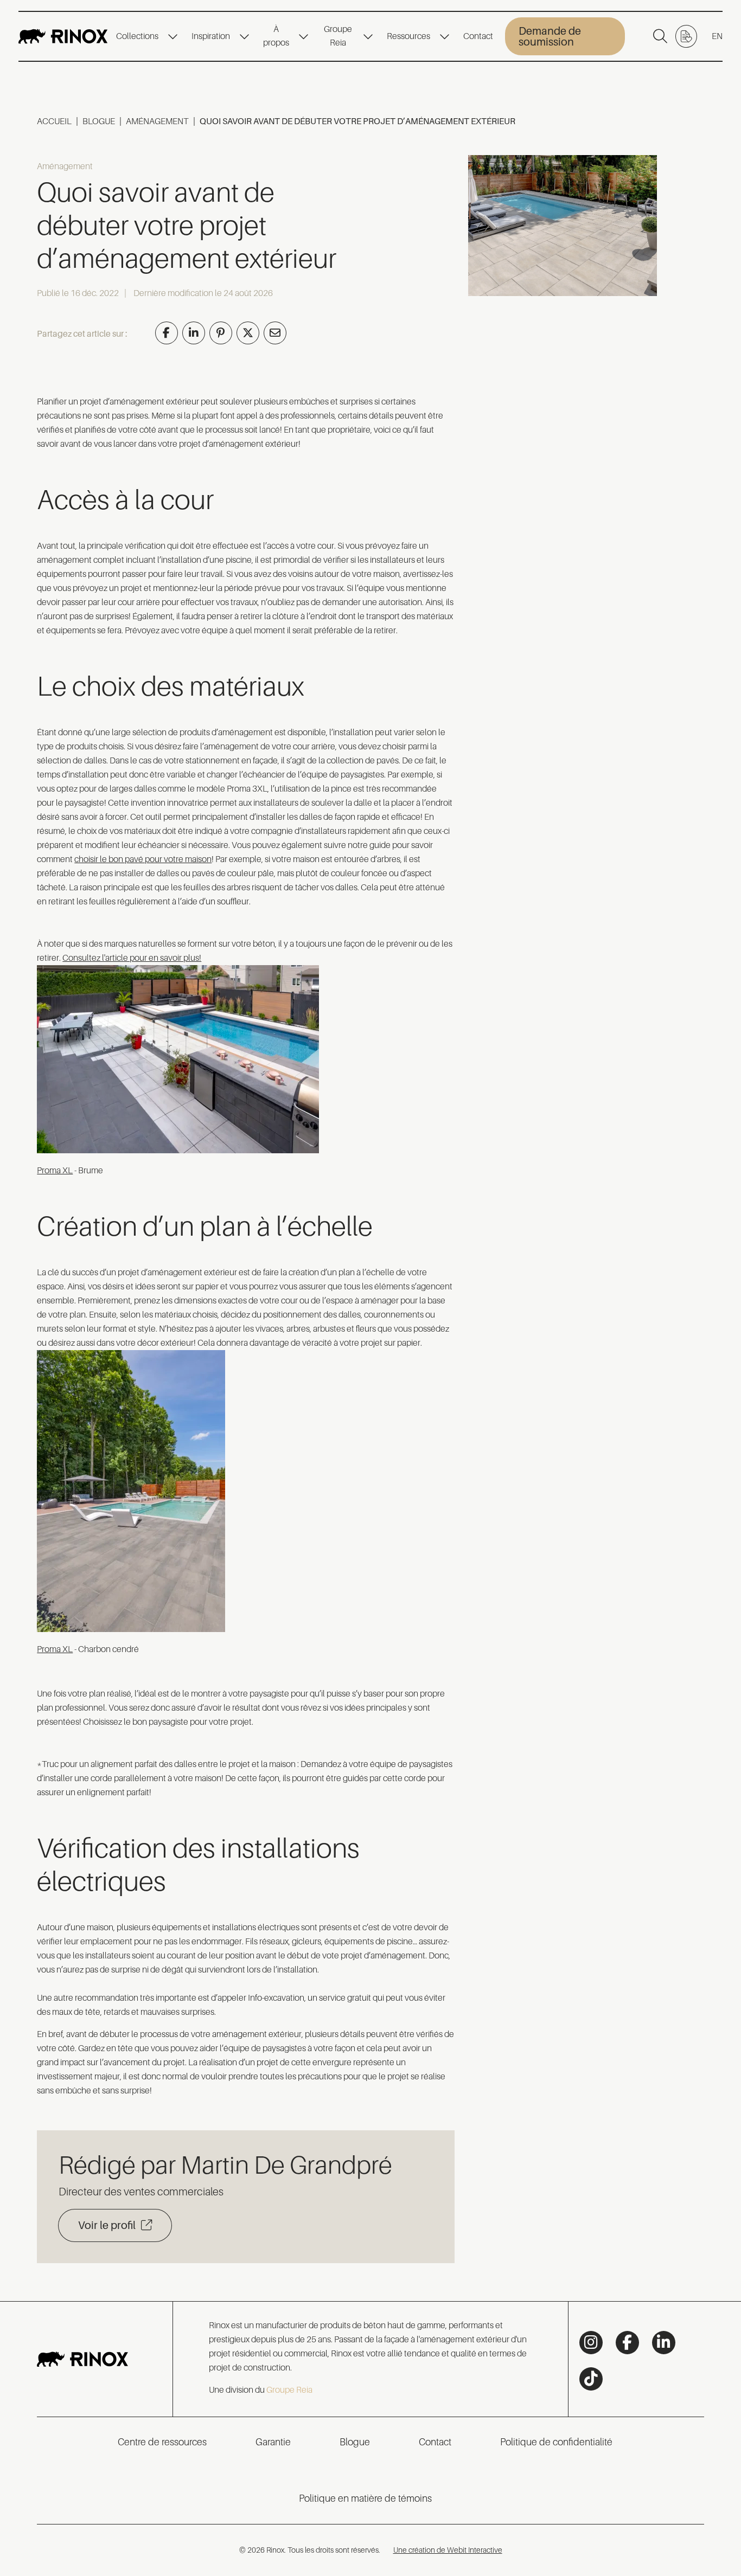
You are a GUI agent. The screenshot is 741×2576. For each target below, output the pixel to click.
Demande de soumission (550, 36)
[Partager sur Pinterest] (221, 333)
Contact (478, 36)
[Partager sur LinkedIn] (194, 333)
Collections (137, 36)
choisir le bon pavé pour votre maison (143, 859)
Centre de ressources (162, 2442)
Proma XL (55, 1171)
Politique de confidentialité (556, 2442)
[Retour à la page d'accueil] (63, 36)
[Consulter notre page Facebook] (627, 2343)
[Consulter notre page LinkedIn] (664, 2343)
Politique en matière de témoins (365, 2498)
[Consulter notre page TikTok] (591, 2379)
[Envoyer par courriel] (275, 333)
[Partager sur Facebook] (167, 333)
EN (717, 36)
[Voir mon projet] (686, 36)
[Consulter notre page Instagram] (591, 2343)
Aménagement (157, 121)
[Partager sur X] (248, 333)
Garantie (273, 2442)
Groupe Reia (338, 36)
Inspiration (211, 36)
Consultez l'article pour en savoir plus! (132, 958)
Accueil (54, 121)
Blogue (99, 121)
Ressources (408, 36)
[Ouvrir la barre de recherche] (660, 36)
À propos (276, 36)
